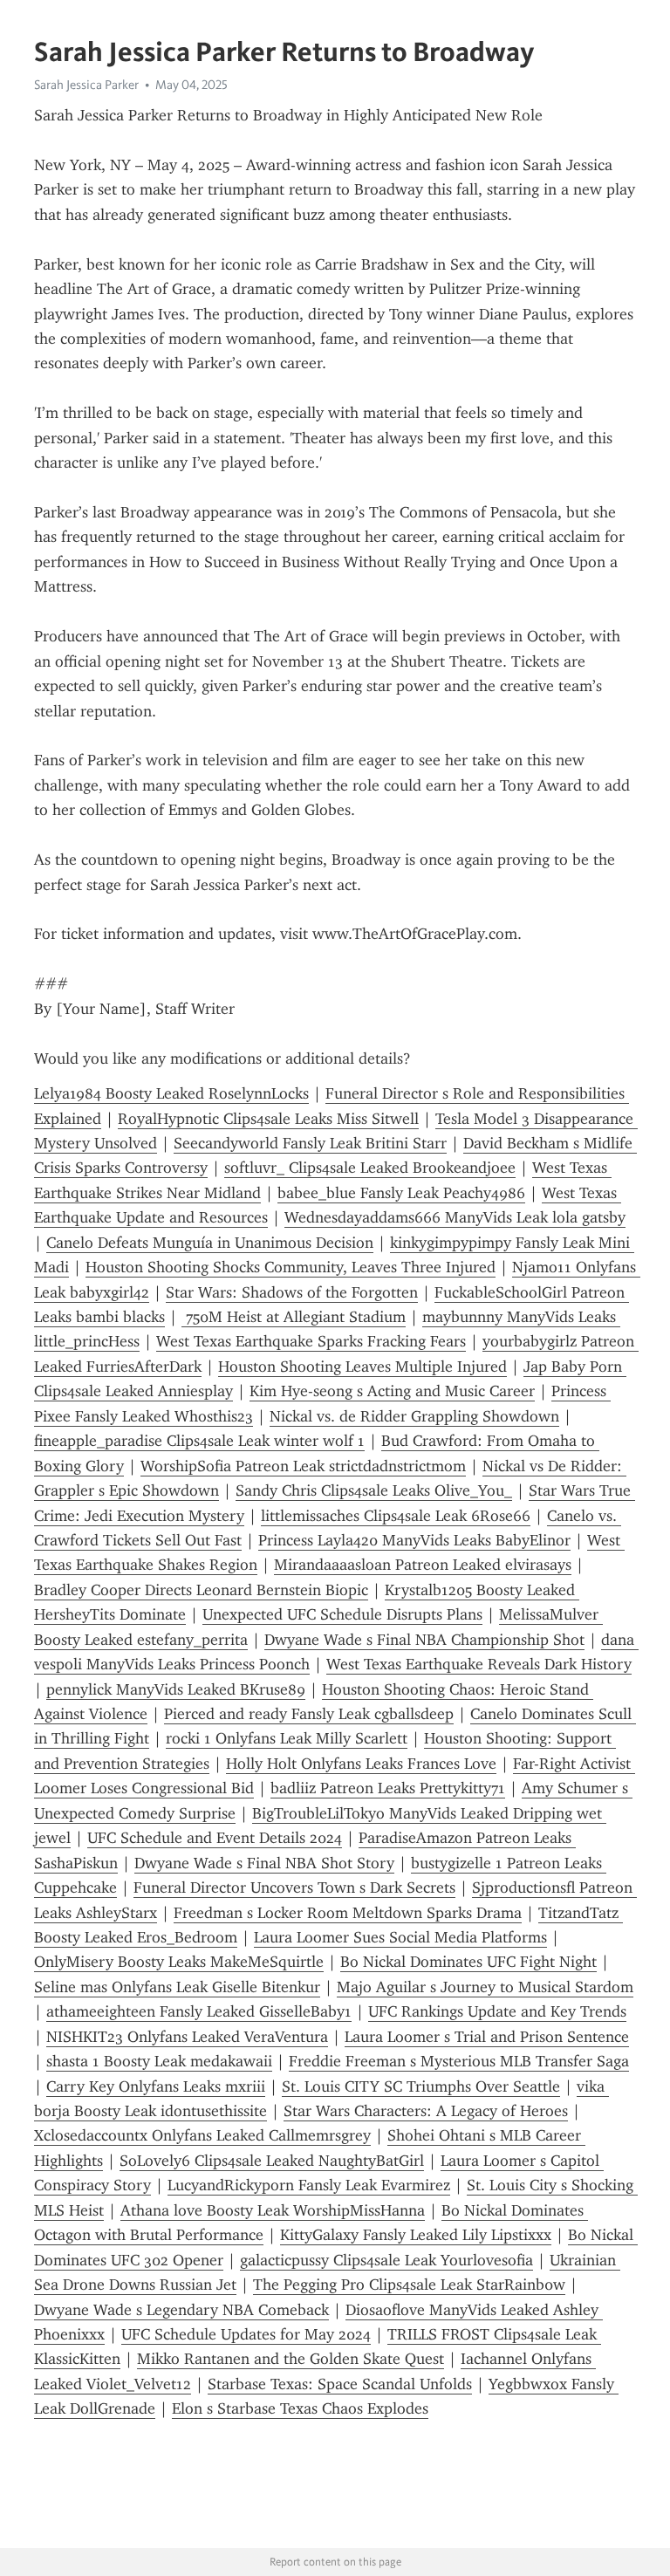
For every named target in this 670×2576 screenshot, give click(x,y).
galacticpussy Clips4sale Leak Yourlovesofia (386, 2260)
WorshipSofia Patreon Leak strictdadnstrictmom (303, 1466)
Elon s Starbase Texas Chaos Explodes (300, 2408)
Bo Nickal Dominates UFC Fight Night (468, 1962)
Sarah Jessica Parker (86, 85)
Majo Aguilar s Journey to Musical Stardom (485, 1987)
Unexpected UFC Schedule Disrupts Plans (342, 1614)
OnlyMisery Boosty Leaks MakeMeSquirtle (179, 1962)
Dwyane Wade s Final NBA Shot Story (264, 1863)
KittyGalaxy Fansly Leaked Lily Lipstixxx (416, 2235)
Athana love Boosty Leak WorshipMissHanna (273, 2210)
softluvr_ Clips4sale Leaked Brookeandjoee (370, 1168)
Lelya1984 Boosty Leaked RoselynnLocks (171, 1093)
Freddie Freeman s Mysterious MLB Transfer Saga (459, 2061)
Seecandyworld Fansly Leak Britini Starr (310, 1143)
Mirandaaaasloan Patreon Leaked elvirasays (423, 1565)
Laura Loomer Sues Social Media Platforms (400, 1937)
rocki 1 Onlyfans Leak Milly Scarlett (287, 1738)
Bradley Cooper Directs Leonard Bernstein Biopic (201, 1590)
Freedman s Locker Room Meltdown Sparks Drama (348, 1913)
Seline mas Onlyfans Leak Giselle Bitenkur (177, 1987)
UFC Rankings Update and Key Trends (497, 2011)
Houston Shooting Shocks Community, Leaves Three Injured (291, 1267)
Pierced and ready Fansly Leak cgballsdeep (309, 1714)
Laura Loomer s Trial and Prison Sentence (487, 2037)
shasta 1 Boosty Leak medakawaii (159, 2061)
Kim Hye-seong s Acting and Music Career (392, 1391)
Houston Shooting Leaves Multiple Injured (362, 1367)
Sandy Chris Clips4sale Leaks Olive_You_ (374, 1490)
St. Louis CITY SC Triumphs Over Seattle (421, 2086)
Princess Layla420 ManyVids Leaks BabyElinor (414, 1540)
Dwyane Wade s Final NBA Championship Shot (424, 1640)
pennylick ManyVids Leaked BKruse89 (176, 1689)
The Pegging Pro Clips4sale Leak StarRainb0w (409, 2285)
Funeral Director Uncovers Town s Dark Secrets (294, 1887)
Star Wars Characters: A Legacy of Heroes (426, 2111)
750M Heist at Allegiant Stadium (294, 1317)
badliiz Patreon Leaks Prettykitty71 (388, 1788)
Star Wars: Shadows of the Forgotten (292, 1292)
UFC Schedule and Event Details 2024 (215, 1838)
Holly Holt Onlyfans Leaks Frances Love (361, 1764)
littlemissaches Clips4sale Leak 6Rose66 (396, 1516)
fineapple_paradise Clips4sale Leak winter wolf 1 (199, 1441)
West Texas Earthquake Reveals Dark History (479, 1664)
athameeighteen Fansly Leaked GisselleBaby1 (199, 2011)
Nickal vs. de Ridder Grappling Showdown (414, 1416)
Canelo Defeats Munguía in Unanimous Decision (210, 1243)
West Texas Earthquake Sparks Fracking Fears (311, 1341)
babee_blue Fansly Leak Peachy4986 (401, 1193)
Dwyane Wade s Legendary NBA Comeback (181, 2310)
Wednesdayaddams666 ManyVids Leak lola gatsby (455, 1217)
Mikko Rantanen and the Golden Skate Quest (291, 2359)
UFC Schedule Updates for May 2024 (246, 2334)
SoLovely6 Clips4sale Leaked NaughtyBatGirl (272, 2161)
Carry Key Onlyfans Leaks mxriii (156, 2086)
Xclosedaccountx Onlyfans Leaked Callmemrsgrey (202, 2135)
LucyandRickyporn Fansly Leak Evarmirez (309, 2185)
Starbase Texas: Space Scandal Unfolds (340, 2384)
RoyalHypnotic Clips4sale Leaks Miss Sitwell (268, 1119)
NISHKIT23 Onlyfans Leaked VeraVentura (187, 2037)
